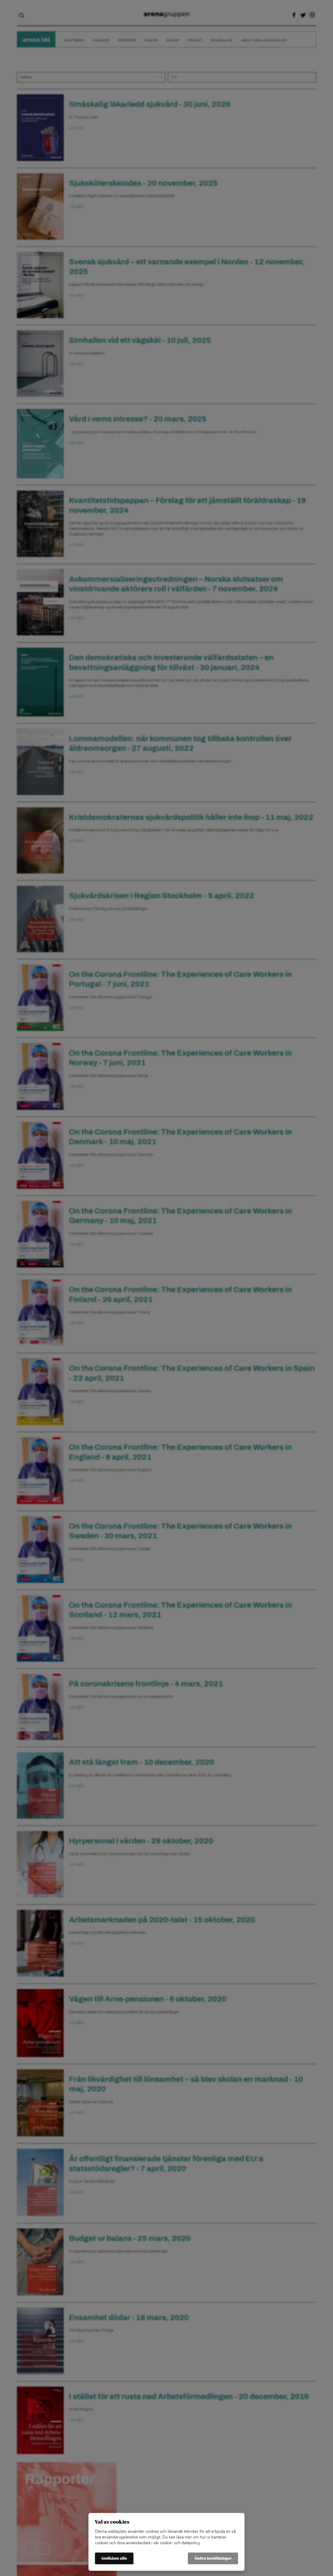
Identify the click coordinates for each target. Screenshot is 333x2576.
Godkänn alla (114, 2558)
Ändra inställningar (213, 2558)
